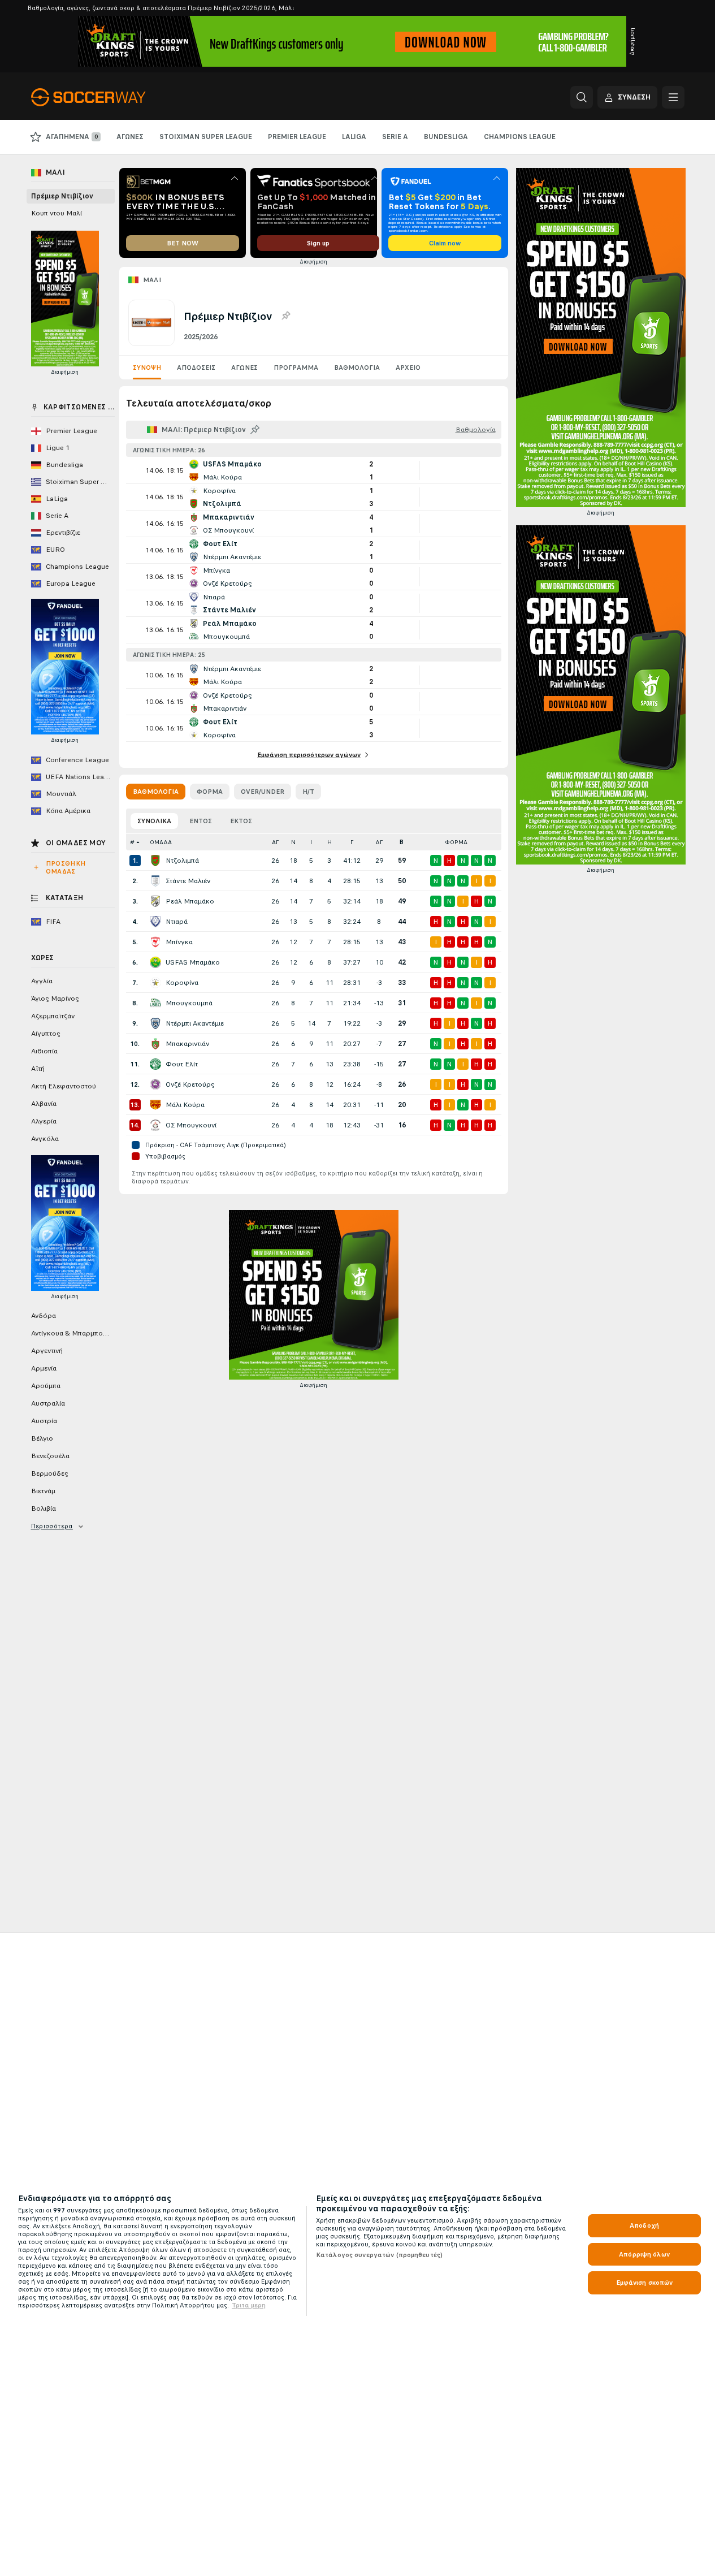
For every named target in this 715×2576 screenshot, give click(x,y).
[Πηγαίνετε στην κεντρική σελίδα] (109, 97)
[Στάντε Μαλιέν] (155, 881)
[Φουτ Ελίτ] (155, 1064)
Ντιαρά (177, 922)
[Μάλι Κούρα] (155, 1105)
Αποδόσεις (196, 368)
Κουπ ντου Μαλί (57, 213)
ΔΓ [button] (379, 842)
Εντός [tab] (201, 821)
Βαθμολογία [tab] (156, 792)
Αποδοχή (644, 2225)
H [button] (330, 842)
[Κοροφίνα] (155, 983)
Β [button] (402, 842)
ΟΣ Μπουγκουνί (191, 1125)
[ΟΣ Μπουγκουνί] (155, 1125)
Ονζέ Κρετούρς (190, 1084)
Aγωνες (244, 368)
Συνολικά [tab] (154, 821)
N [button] (293, 842)
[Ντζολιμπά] (155, 861)
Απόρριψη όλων (644, 2254)
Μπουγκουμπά (189, 1003)
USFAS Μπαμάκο (193, 962)
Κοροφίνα (182, 983)
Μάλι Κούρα (185, 1105)
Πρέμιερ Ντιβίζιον (62, 196)
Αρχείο (408, 368)
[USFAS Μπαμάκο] (155, 962)
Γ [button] (352, 842)
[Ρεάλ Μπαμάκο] (155, 901)
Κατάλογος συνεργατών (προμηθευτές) (379, 2255)
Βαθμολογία (357, 368)
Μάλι (152, 280)
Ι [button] (311, 842)
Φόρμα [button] (456, 842)
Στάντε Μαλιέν (188, 881)
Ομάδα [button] (161, 842)
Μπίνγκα (179, 942)
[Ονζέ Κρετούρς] (155, 1084)
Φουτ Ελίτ (182, 1064)
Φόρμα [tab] (210, 792)
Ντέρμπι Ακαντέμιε (195, 1023)
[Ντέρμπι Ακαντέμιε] (155, 1023)
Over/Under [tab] (263, 792)
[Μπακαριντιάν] (155, 1044)
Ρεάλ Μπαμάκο (190, 901)
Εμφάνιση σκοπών (645, 2283)
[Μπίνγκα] (155, 942)
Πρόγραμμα (296, 368)
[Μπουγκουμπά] (155, 1003)
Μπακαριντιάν (187, 1044)
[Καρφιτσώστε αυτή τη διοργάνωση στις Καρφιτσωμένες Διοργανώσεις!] (285, 316)
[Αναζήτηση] (582, 97)
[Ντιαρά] (155, 922)
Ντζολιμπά (182, 861)
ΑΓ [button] (275, 842)
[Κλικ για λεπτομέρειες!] (314, 470)
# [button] (132, 842)
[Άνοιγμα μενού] (673, 97)
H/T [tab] (308, 792)
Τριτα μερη (249, 2305)
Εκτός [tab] (241, 821)
